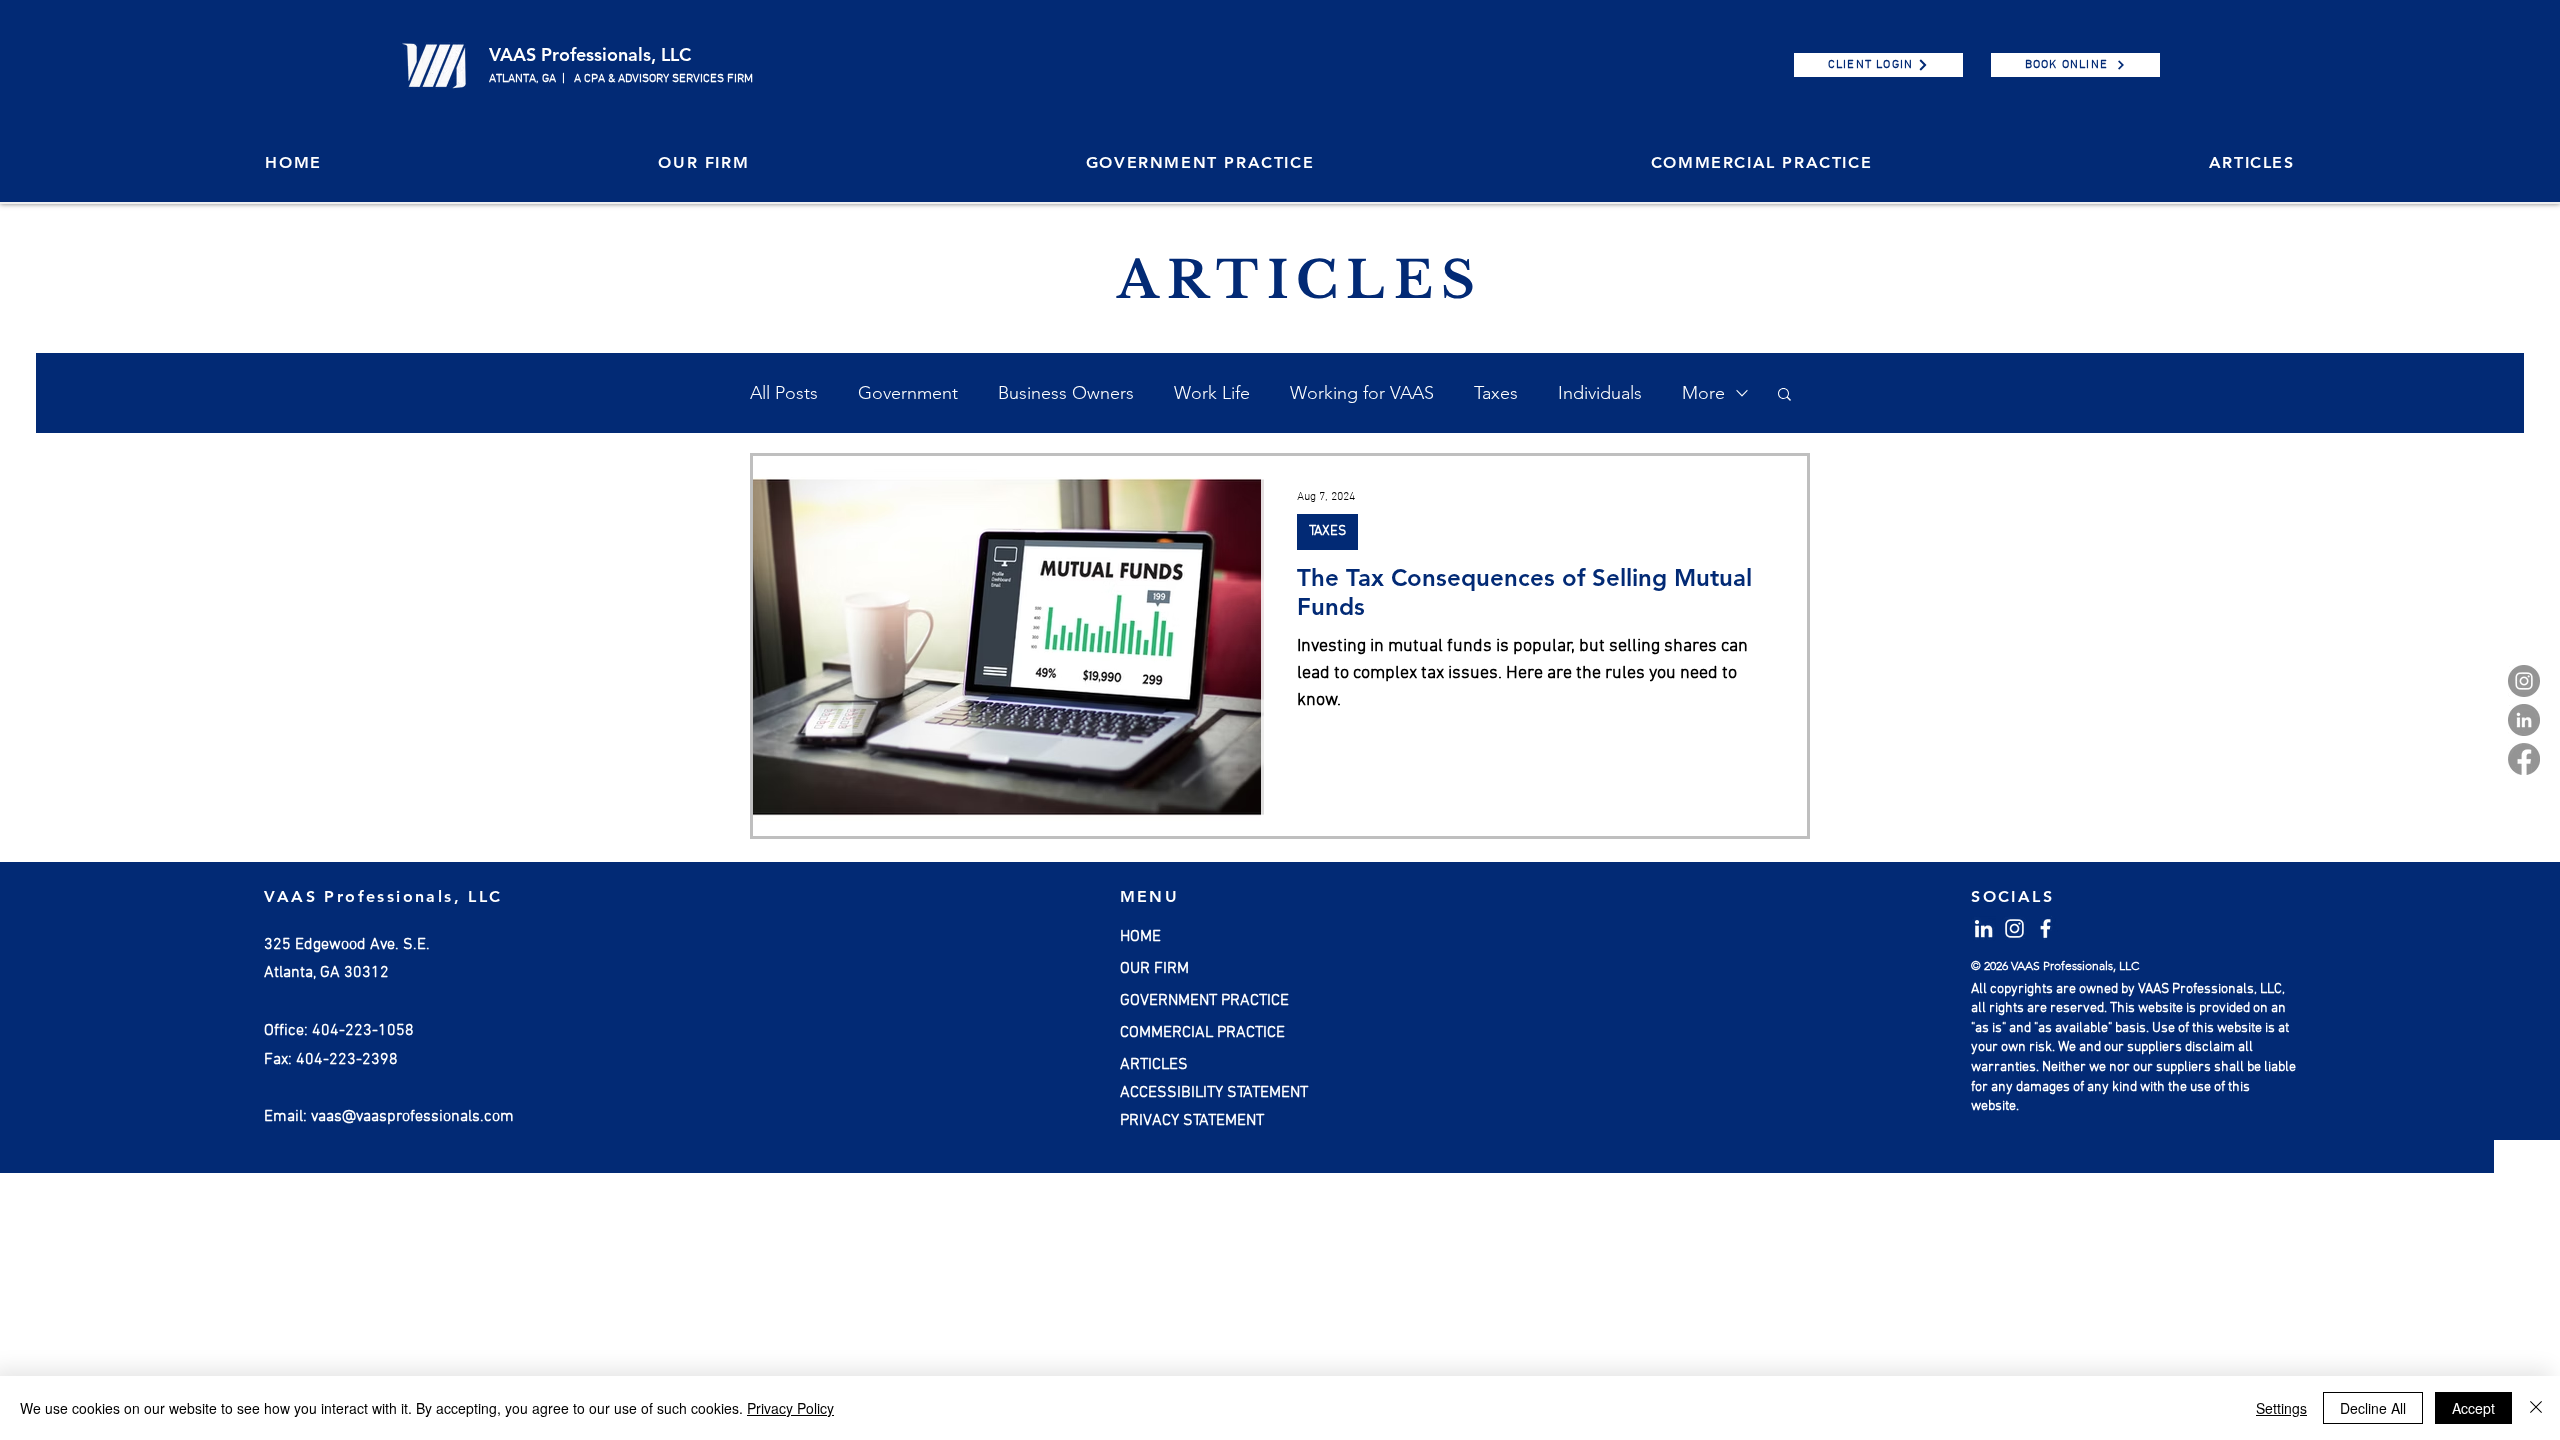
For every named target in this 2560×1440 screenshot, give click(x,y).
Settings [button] (2281, 1408)
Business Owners (1066, 393)
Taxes (1496, 393)
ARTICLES (1154, 1065)
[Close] (2536, 1408)
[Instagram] (2524, 681)
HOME (1140, 937)
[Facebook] (2524, 759)
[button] (703, 163)
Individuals (1600, 393)
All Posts (784, 393)
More (1703, 393)
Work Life (1212, 393)
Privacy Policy (790, 1408)
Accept (2473, 1408)
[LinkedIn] (2524, 720)
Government (908, 393)
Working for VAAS (1362, 393)
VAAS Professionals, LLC (590, 54)
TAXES (1327, 531)
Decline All (2373, 1408)
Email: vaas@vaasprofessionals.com (389, 1117)
